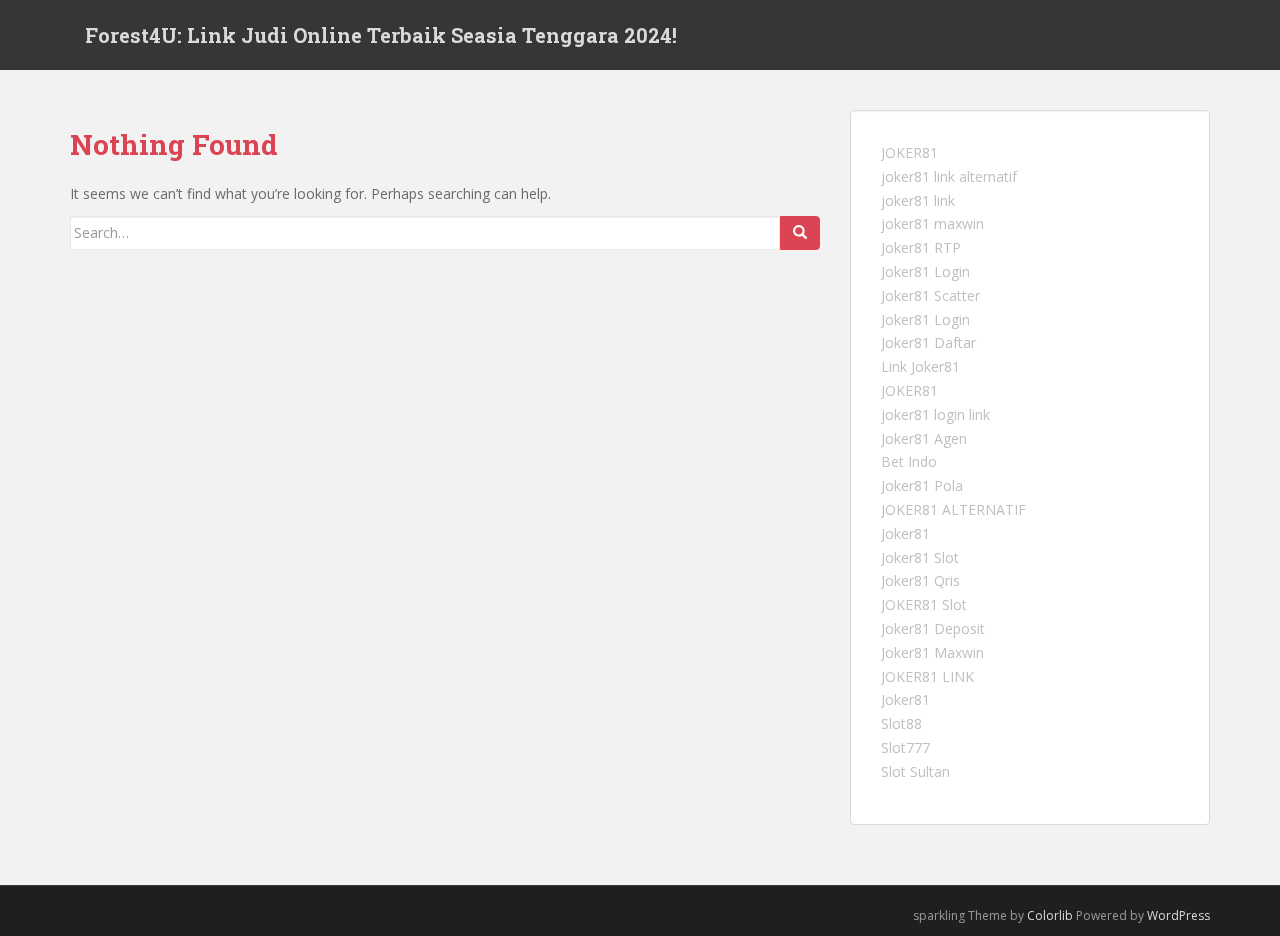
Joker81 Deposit (933, 628)
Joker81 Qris (920, 580)
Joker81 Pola (922, 485)
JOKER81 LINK (927, 676)
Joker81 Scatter (930, 295)
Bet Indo (909, 461)
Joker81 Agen (924, 438)
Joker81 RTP (921, 247)
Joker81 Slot (920, 557)
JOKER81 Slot (924, 604)
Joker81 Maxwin (932, 652)
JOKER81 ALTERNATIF (953, 509)
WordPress (1178, 915)
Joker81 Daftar (928, 342)
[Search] (800, 233)
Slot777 (905, 747)
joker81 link (918, 200)
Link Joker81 (920, 366)
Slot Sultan (915, 771)
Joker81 (905, 533)
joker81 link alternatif (949, 176)
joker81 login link (935, 414)
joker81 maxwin (932, 223)
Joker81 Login (925, 271)
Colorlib (1050, 915)
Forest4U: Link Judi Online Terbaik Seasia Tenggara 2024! (381, 35)
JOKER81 (909, 152)
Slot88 (901, 723)
